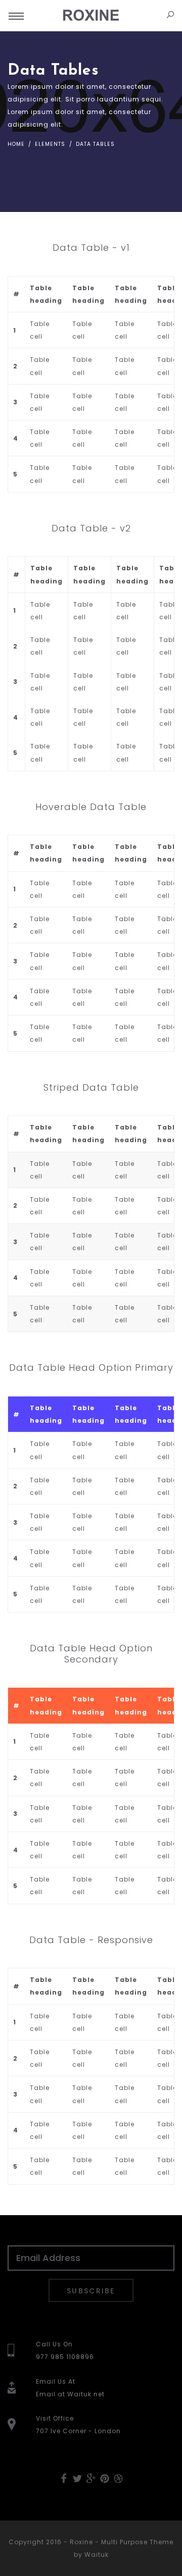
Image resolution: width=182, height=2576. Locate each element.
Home (16, 144)
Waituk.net (86, 2394)
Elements (49, 144)
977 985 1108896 (65, 2357)
